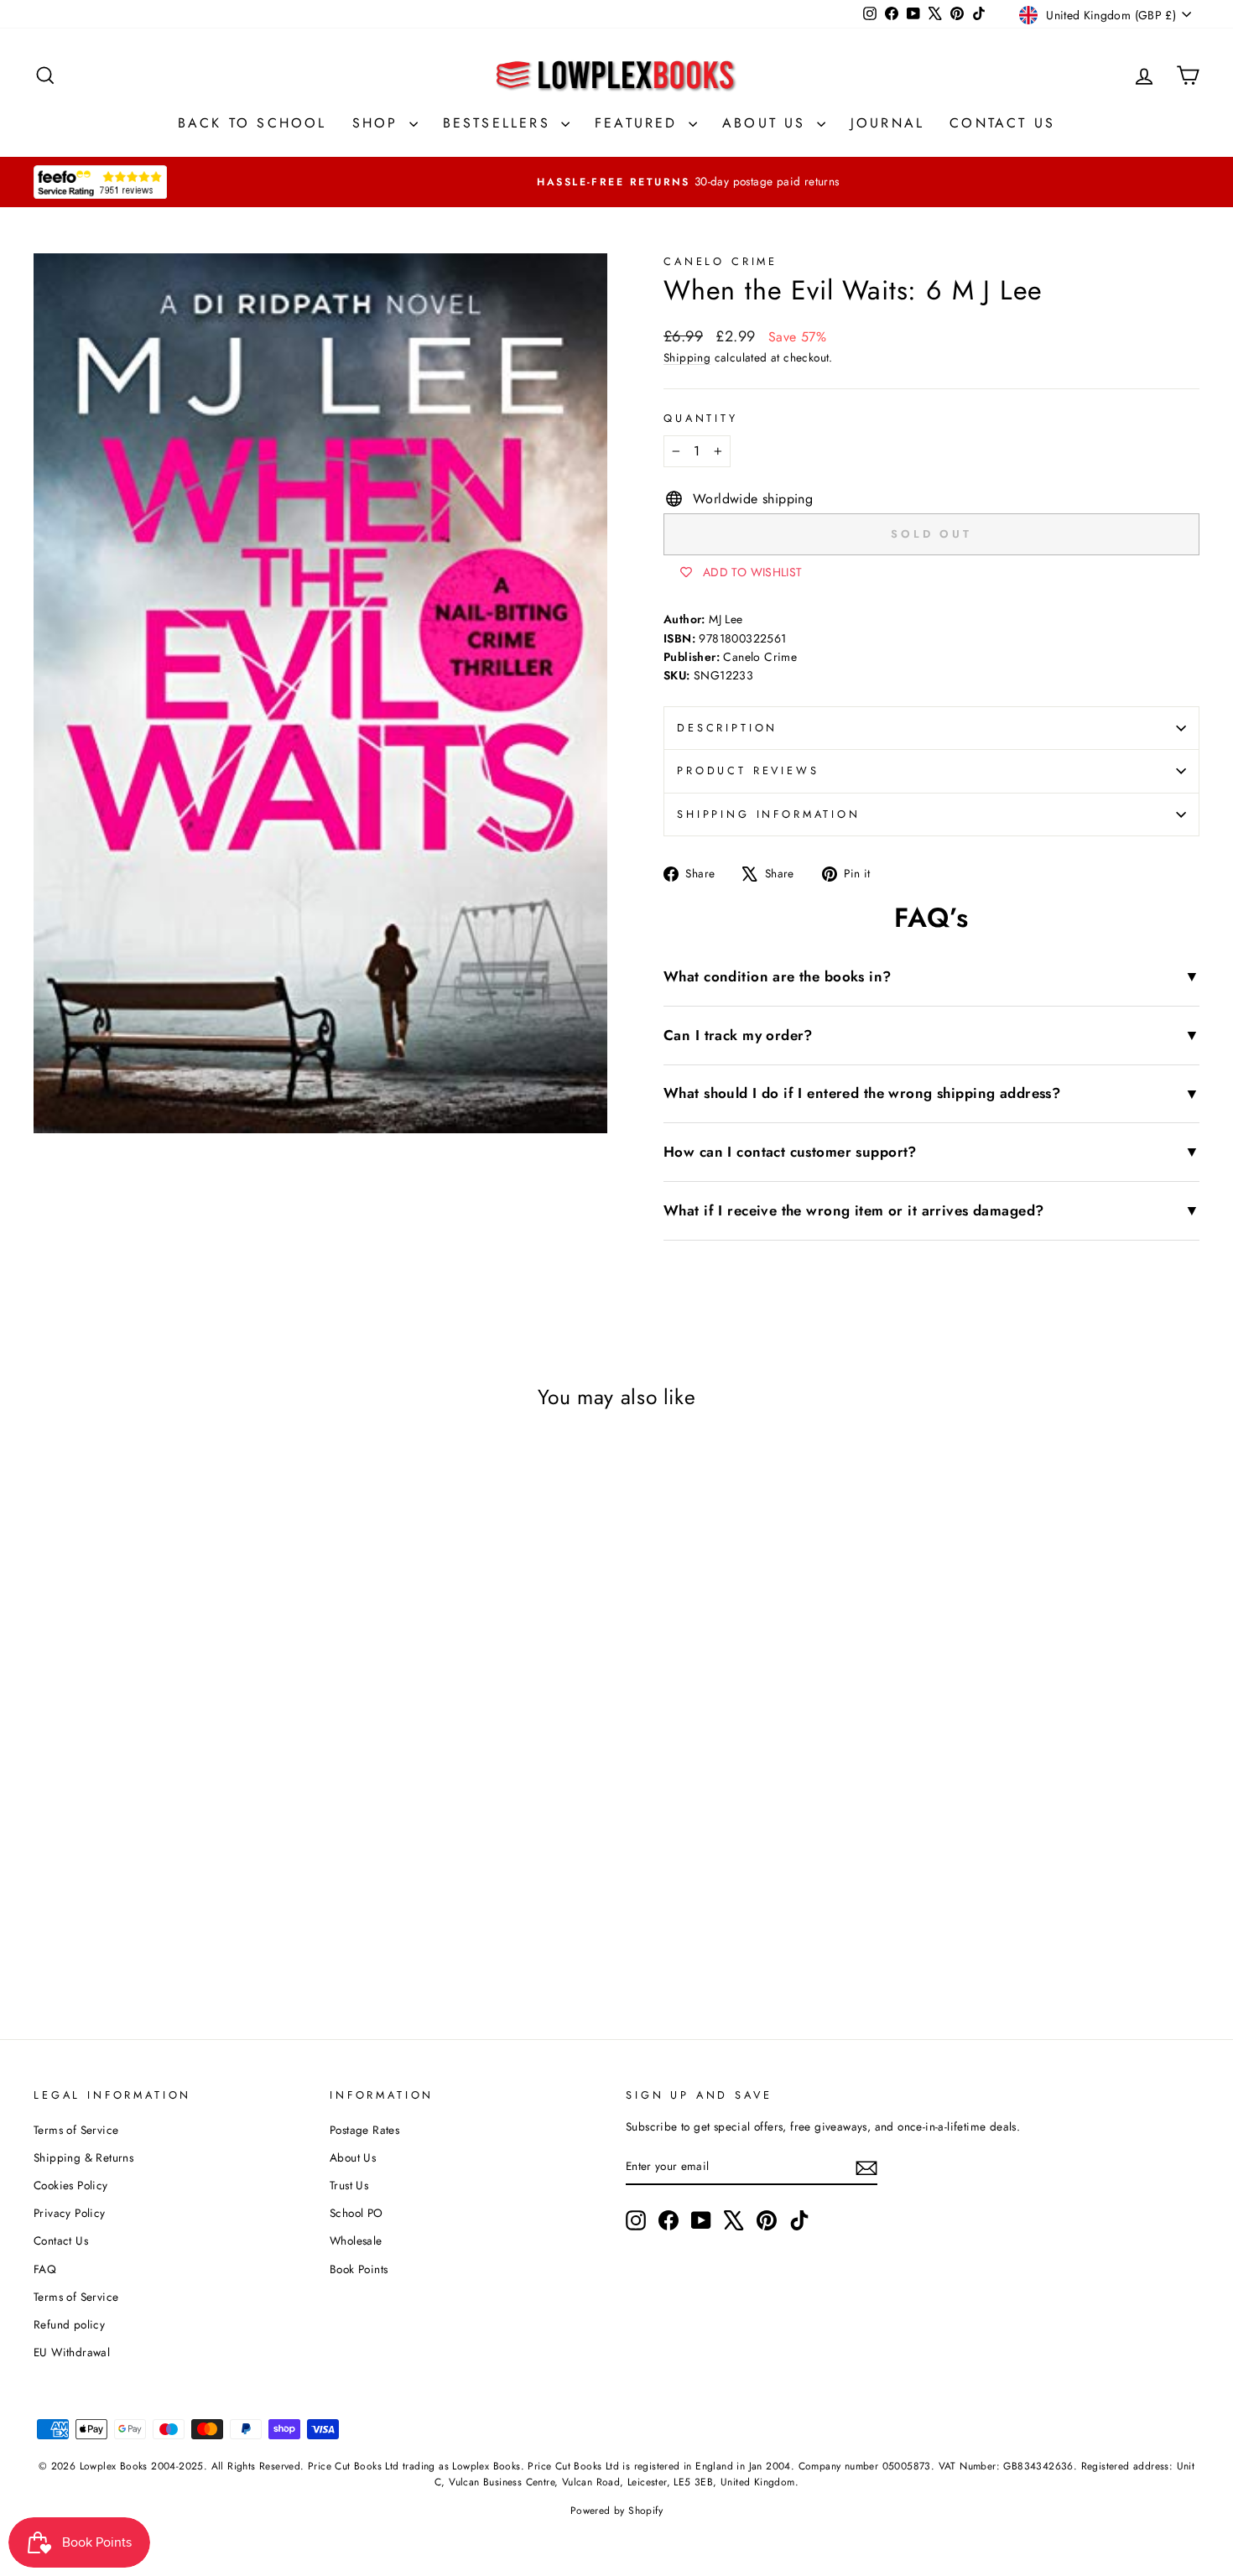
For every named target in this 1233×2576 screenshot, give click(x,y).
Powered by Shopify (616, 2511)
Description (727, 728)
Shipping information (769, 814)
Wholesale (356, 2240)
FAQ (45, 2269)
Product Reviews (748, 770)
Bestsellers (500, 123)
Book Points (359, 2269)
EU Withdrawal (72, 2352)
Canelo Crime (721, 261)
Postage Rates (364, 2130)
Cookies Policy (71, 2185)
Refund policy (69, 2324)
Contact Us (1002, 123)
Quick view (172, 1855)
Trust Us (349, 2185)
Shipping (687, 357)
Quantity (701, 418)
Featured (640, 123)
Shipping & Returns (83, 2157)
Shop (379, 123)
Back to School (252, 123)
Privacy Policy (70, 2213)
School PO (356, 2213)
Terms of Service (76, 2130)
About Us (767, 123)
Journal (887, 123)
